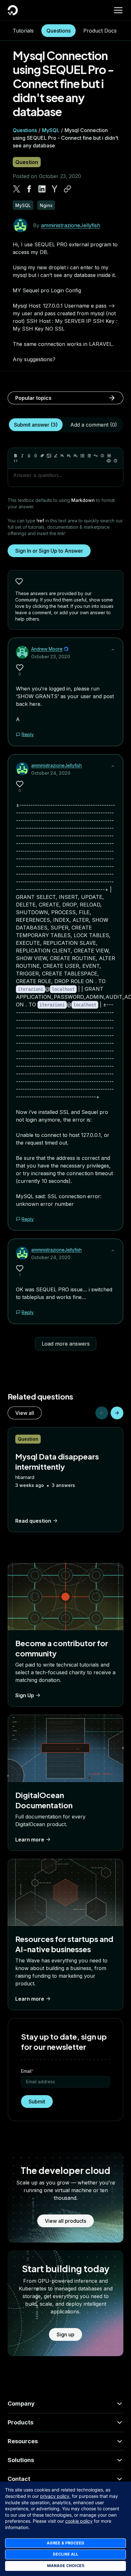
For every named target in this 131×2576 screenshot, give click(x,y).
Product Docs (100, 31)
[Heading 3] (76, 456)
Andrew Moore (47, 649)
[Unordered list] (82, 456)
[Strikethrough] (36, 456)
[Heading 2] (69, 456)
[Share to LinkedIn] (42, 189)
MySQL (51, 130)
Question (27, 162)
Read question (33, 1521)
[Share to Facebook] (29, 189)
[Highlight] (56, 456)
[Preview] (109, 461)
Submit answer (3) (36, 425)
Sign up (65, 2334)
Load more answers (66, 1344)
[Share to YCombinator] (55, 189)
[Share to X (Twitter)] (17, 189)
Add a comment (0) (94, 425)
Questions (59, 31)
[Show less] (113, 650)
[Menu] (118, 10)
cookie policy (79, 2521)
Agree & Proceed (65, 2543)
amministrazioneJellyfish (71, 225)
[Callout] (102, 456)
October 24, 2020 (51, 773)
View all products (65, 2221)
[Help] (115, 461)
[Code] (16, 461)
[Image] (49, 456)
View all (25, 1413)
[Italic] (22, 456)
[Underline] (29, 456)
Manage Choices (66, 2566)
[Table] (109, 456)
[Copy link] (67, 189)
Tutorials (23, 31)
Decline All (65, 2554)
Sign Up (25, 1695)
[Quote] (96, 456)
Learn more (30, 1840)
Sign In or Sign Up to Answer (49, 551)
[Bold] (16, 456)
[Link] (42, 456)
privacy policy (55, 2496)
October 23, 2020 (51, 657)
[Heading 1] (62, 456)
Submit (37, 2102)
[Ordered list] (89, 456)
